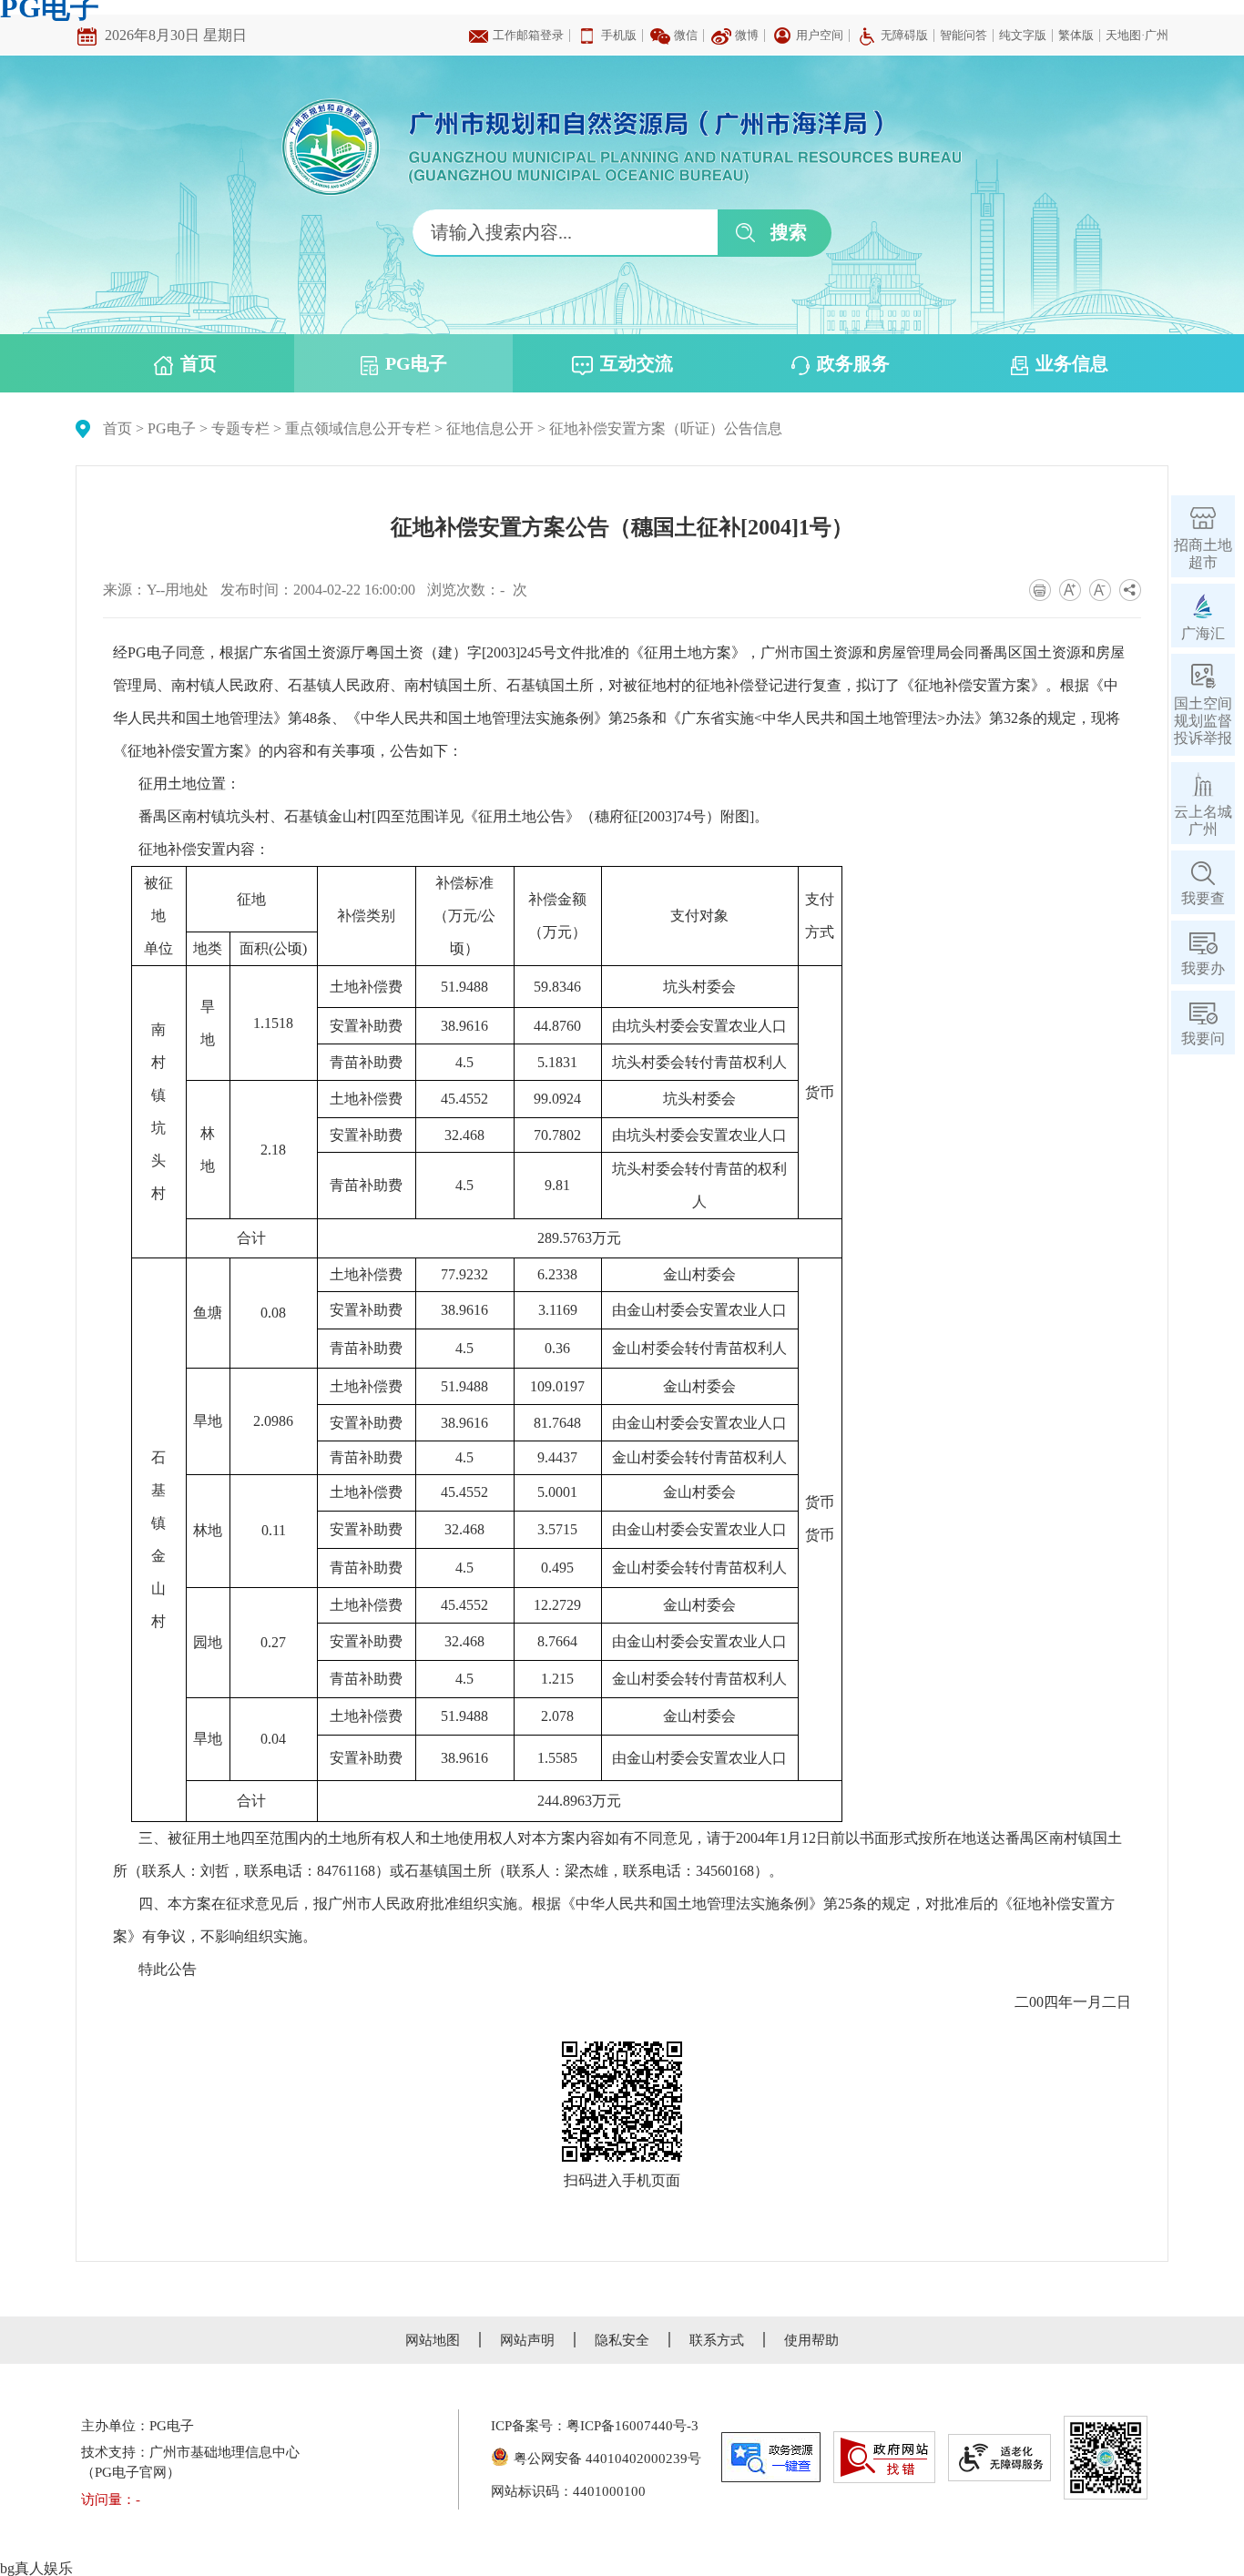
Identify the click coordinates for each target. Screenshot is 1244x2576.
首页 (199, 363)
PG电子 (416, 363)
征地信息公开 (490, 428)
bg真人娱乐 (36, 2568)
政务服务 (853, 363)
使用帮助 (811, 2340)
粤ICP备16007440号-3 (632, 2426)
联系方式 (717, 2340)
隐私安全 (622, 2340)
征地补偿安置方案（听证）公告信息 (666, 428)
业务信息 (1072, 363)
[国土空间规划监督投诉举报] (1203, 676)
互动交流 (637, 363)
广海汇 (1203, 633)
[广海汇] (1203, 606)
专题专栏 (240, 428)
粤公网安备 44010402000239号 (607, 2459)
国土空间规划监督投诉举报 (1203, 721)
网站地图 (433, 2340)
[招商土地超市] (1203, 518)
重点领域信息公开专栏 (358, 428)
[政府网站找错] (884, 2457)
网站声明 (527, 2340)
